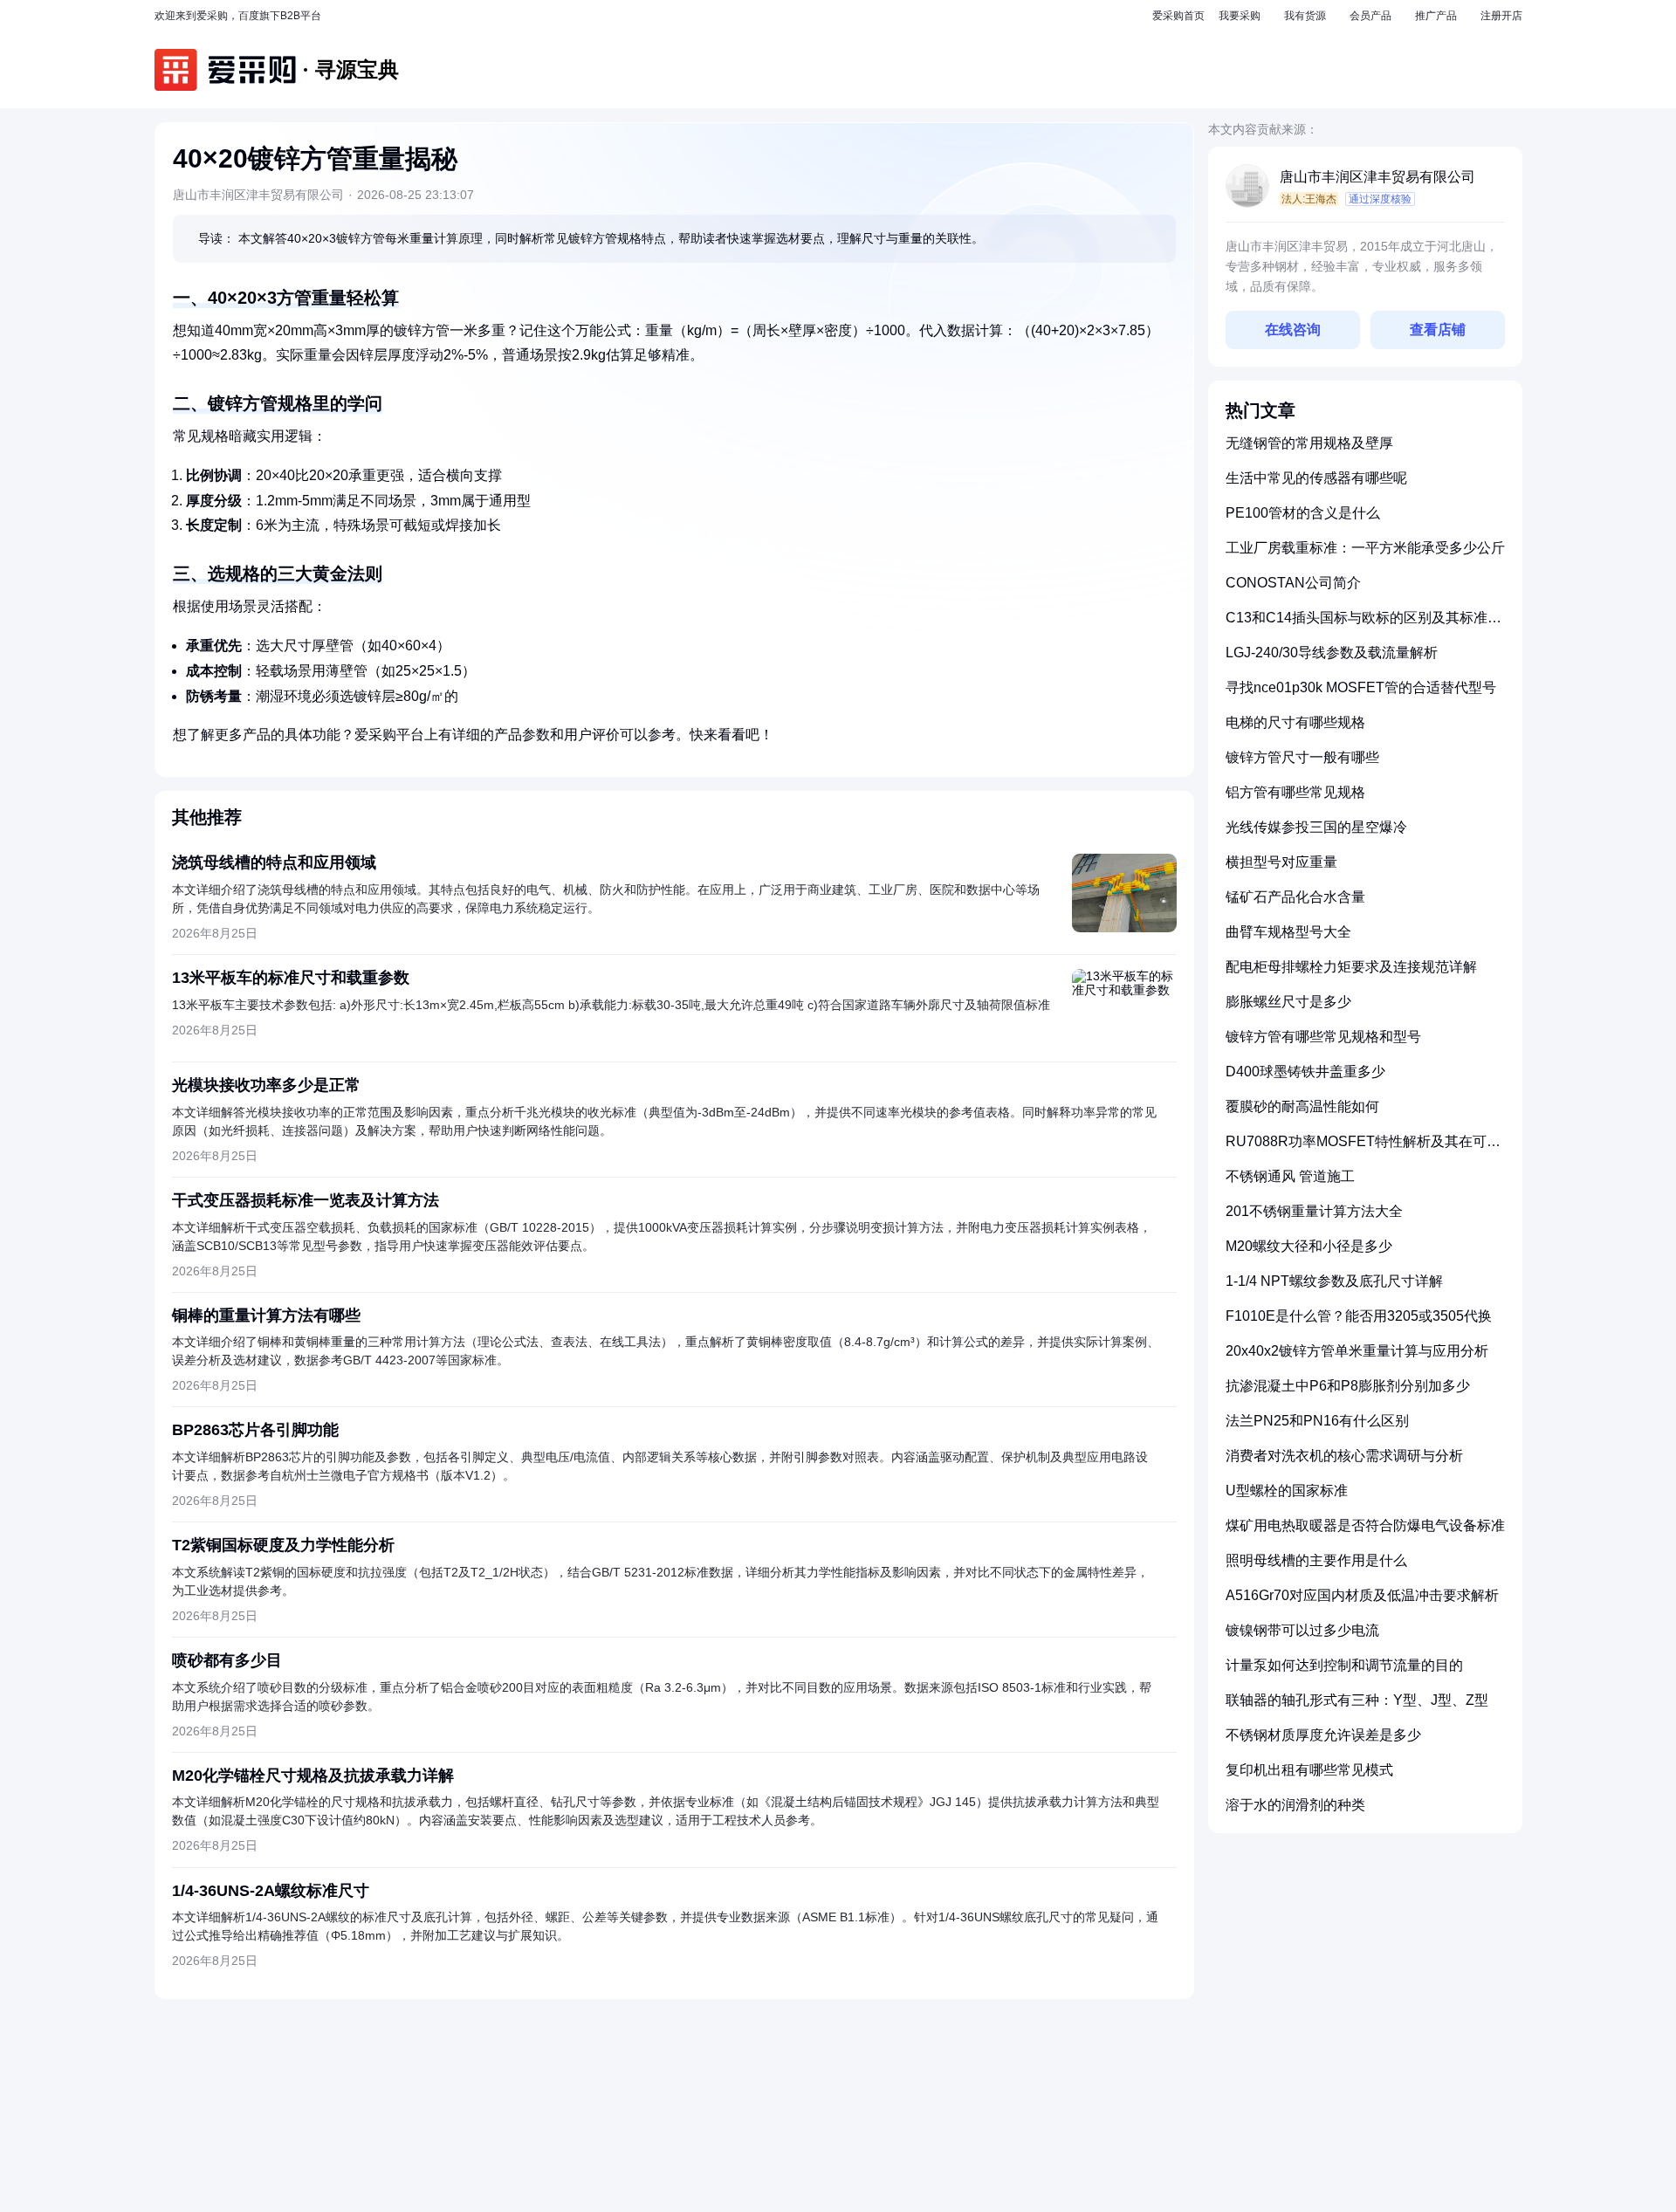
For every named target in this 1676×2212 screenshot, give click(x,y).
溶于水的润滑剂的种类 (1295, 1805)
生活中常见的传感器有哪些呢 (1316, 478)
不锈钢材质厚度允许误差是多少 (1323, 1735)
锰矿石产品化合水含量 (1295, 897)
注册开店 (1501, 16)
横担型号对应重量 (1281, 862)
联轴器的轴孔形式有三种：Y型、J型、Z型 (1357, 1700)
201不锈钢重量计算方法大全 (1314, 1211)
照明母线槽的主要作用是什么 (1316, 1560)
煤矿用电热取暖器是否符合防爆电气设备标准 (1365, 1525)
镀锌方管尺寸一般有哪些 (1302, 757)
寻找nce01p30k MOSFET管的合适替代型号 (1361, 687)
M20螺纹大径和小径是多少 (1309, 1246)
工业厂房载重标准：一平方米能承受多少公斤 (1365, 548)
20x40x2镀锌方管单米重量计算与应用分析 (1357, 1351)
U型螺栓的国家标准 (1287, 1491)
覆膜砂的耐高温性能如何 (1302, 1106)
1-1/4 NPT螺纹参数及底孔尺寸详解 (1334, 1281)
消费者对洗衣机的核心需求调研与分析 (1344, 1456)
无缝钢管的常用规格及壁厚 (1309, 443)
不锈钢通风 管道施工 (1290, 1176)
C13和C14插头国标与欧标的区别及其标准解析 (1363, 625)
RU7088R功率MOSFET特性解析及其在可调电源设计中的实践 (1363, 1148)
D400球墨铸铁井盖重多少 (1305, 1072)
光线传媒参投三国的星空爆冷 (1316, 827)
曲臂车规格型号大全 (1288, 932)
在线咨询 (1293, 330)
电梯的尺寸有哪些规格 (1295, 722)
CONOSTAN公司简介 (1293, 583)
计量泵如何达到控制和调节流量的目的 (1344, 1665)
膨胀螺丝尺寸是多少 (1288, 1002)
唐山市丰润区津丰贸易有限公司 (1377, 177)
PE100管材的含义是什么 (1303, 513)
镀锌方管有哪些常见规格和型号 (1323, 1037)
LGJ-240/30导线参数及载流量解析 (1332, 653)
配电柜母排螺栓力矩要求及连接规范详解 (1351, 967)
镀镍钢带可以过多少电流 (1302, 1630)
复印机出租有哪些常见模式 (1309, 1770)
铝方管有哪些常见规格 (1295, 792)
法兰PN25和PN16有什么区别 (1317, 1421)
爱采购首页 (1178, 16)
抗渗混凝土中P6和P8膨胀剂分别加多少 (1348, 1386)
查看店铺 (1438, 330)
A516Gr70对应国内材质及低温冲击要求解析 (1362, 1595)
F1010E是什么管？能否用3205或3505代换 (1359, 1316)
